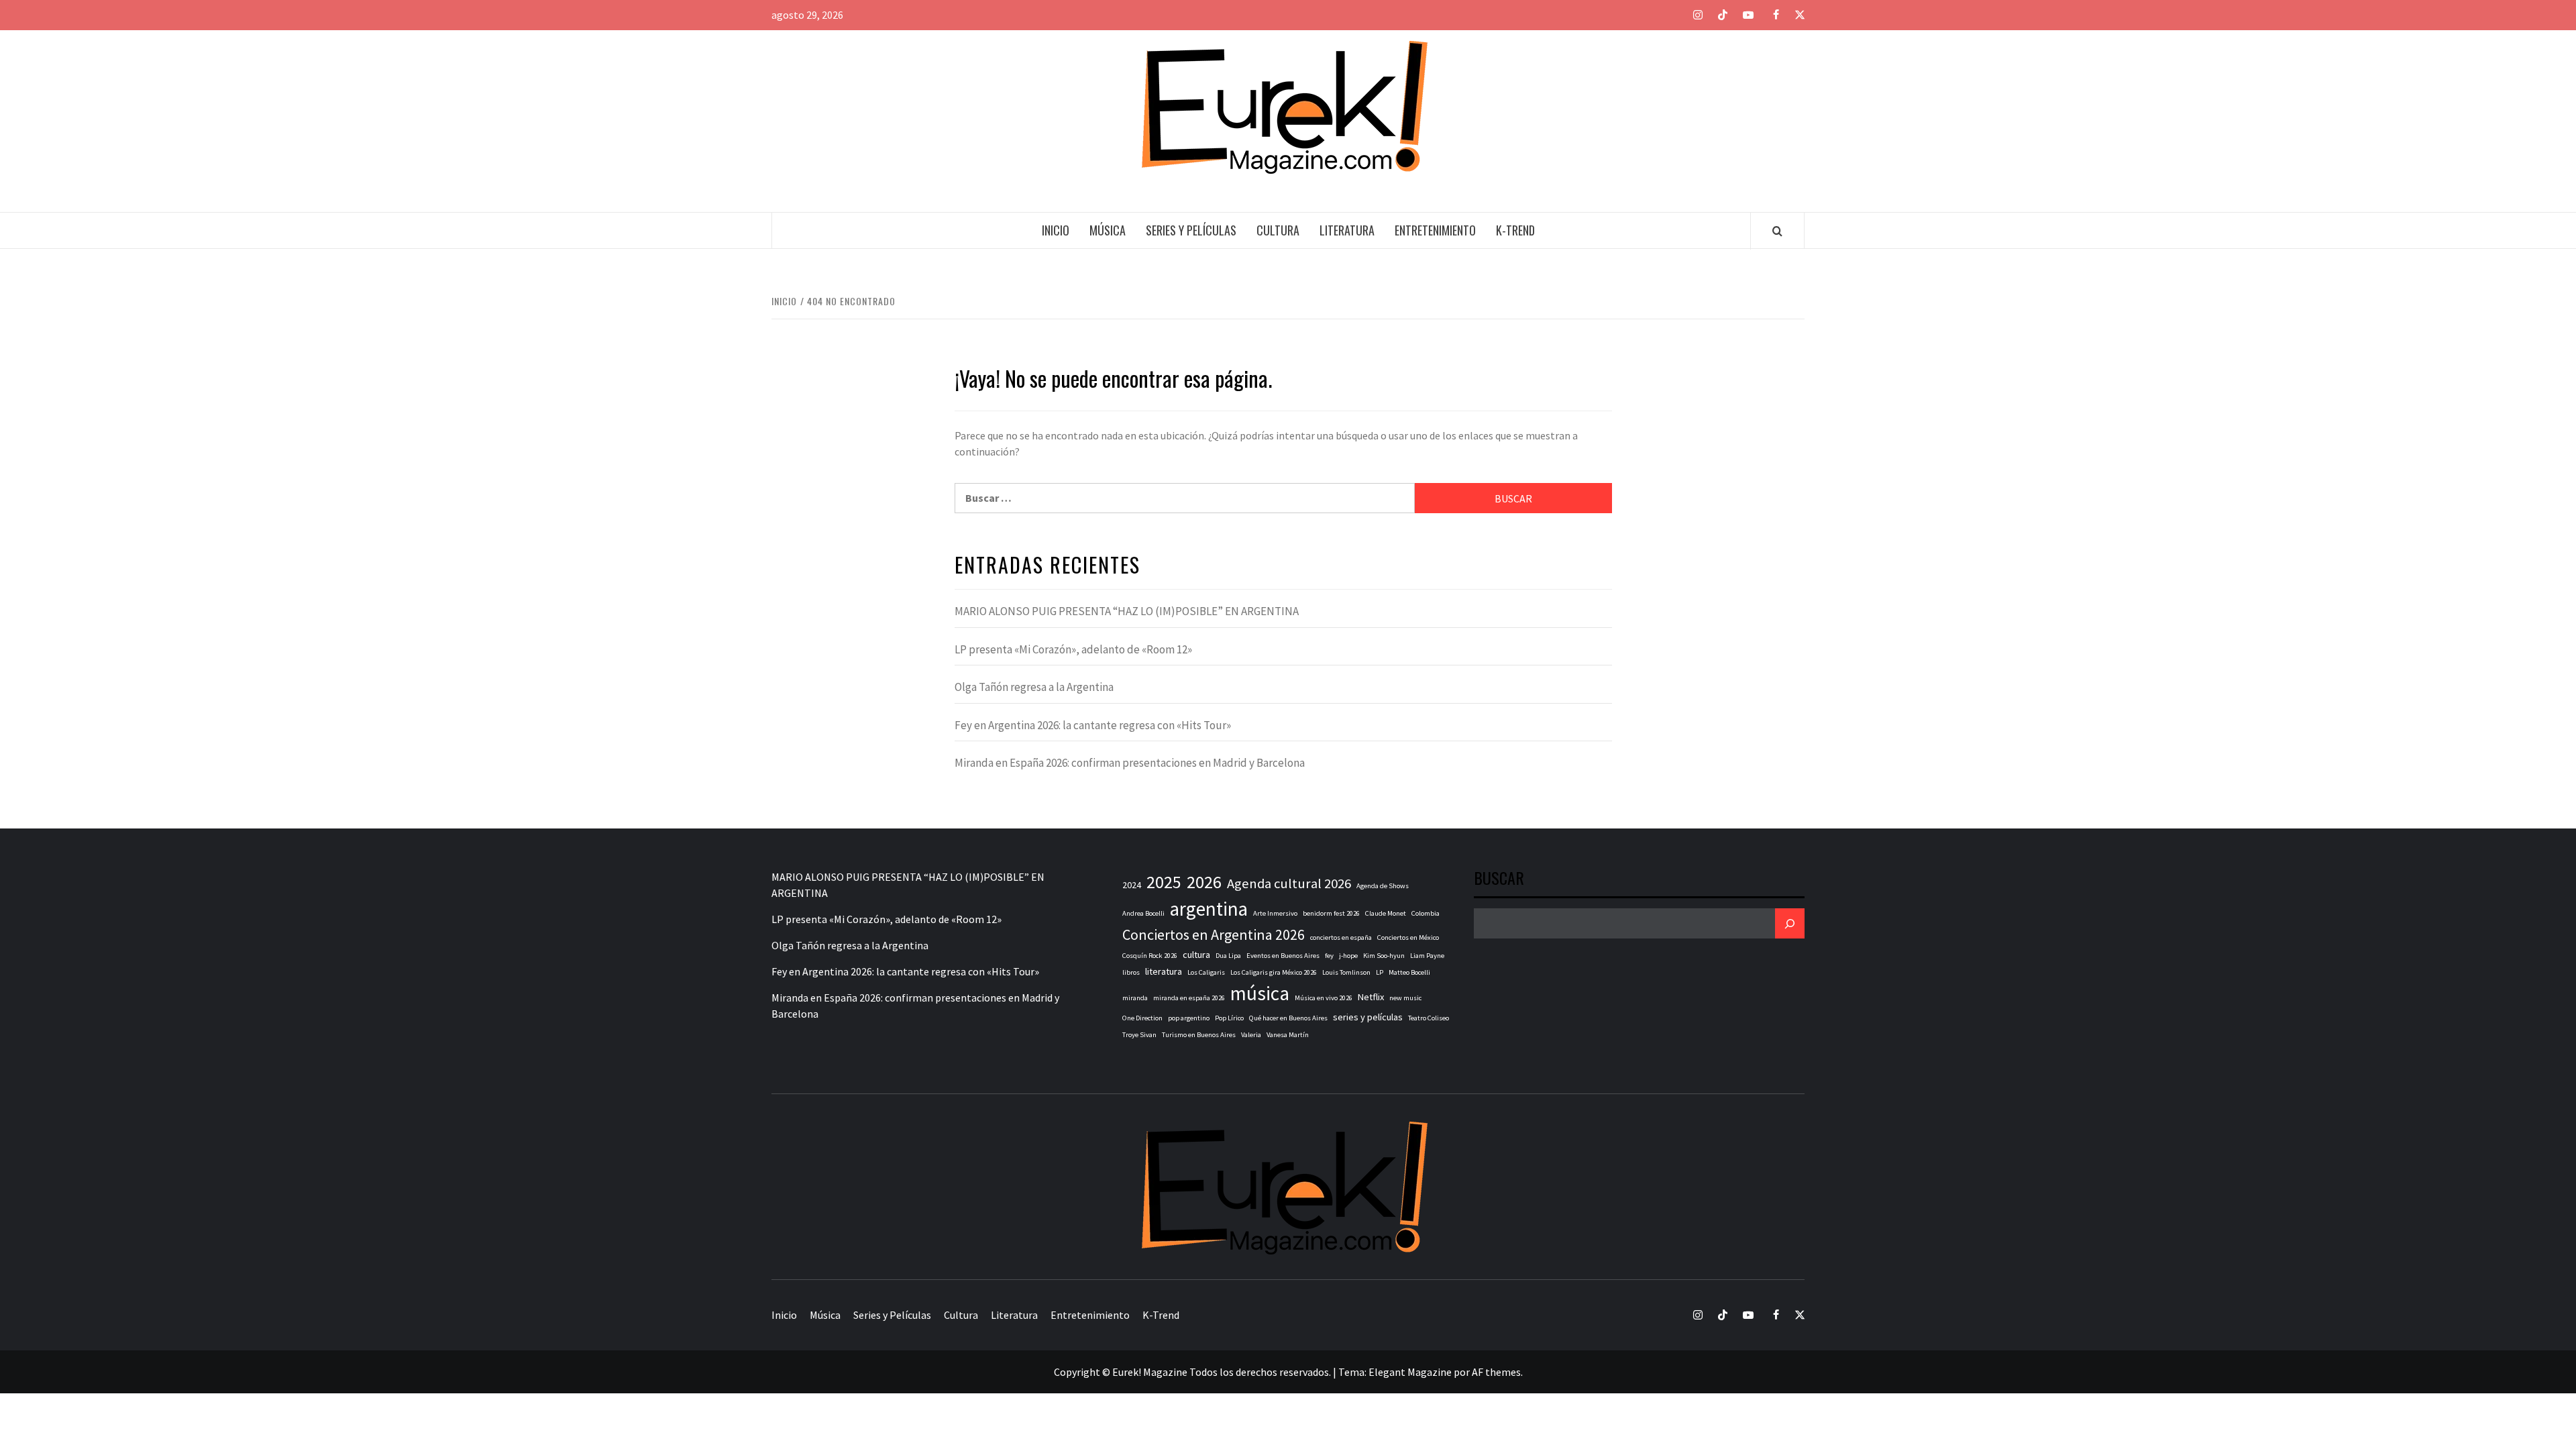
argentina (1209, 909)
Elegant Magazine (1410, 1372)
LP (1380, 972)
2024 (1132, 885)
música (1260, 993)
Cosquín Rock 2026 (1150, 956)
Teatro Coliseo (1429, 1018)
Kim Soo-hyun (1384, 956)
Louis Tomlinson (1346, 972)
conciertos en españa (1341, 937)
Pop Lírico (1229, 1018)
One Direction (1142, 1018)
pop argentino (1189, 1018)
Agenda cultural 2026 (1289, 883)
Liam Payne (1427, 956)
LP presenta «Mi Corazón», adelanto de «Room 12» (1073, 649)
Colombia (1426, 913)
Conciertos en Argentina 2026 (1214, 934)
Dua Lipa (1228, 956)
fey (1329, 956)
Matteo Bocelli (1409, 972)
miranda (1135, 998)
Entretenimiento (1435, 230)
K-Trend (1515, 230)
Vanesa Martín (1288, 1035)
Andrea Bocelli (1143, 913)
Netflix (1371, 997)
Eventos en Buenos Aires (1283, 956)
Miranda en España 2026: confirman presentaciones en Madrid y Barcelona (1130, 763)
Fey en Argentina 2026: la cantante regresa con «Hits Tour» (1093, 725)
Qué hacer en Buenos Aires (1288, 1018)
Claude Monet (1386, 913)
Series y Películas (1191, 230)
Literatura (1347, 230)
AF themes (1496, 1372)
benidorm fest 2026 (1331, 913)
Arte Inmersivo (1275, 913)
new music (1405, 998)
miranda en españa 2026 (1189, 998)
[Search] (1777, 231)
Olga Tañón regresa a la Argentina (1034, 687)
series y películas (1368, 1017)
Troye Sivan (1139, 1035)
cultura (1196, 955)
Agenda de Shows (1383, 886)
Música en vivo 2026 (1324, 998)
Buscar (1499, 879)
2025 (1164, 882)
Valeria (1251, 1035)
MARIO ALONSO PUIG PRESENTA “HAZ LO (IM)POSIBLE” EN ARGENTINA (1127, 611)
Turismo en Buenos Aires (1199, 1035)
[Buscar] (1790, 923)
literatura (1164, 971)
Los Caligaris (1206, 972)
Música (1108, 230)
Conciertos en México (1408, 937)
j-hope (1348, 956)
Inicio (1056, 230)
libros (1131, 972)
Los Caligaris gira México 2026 (1274, 972)
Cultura (1278, 230)
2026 (1204, 882)
